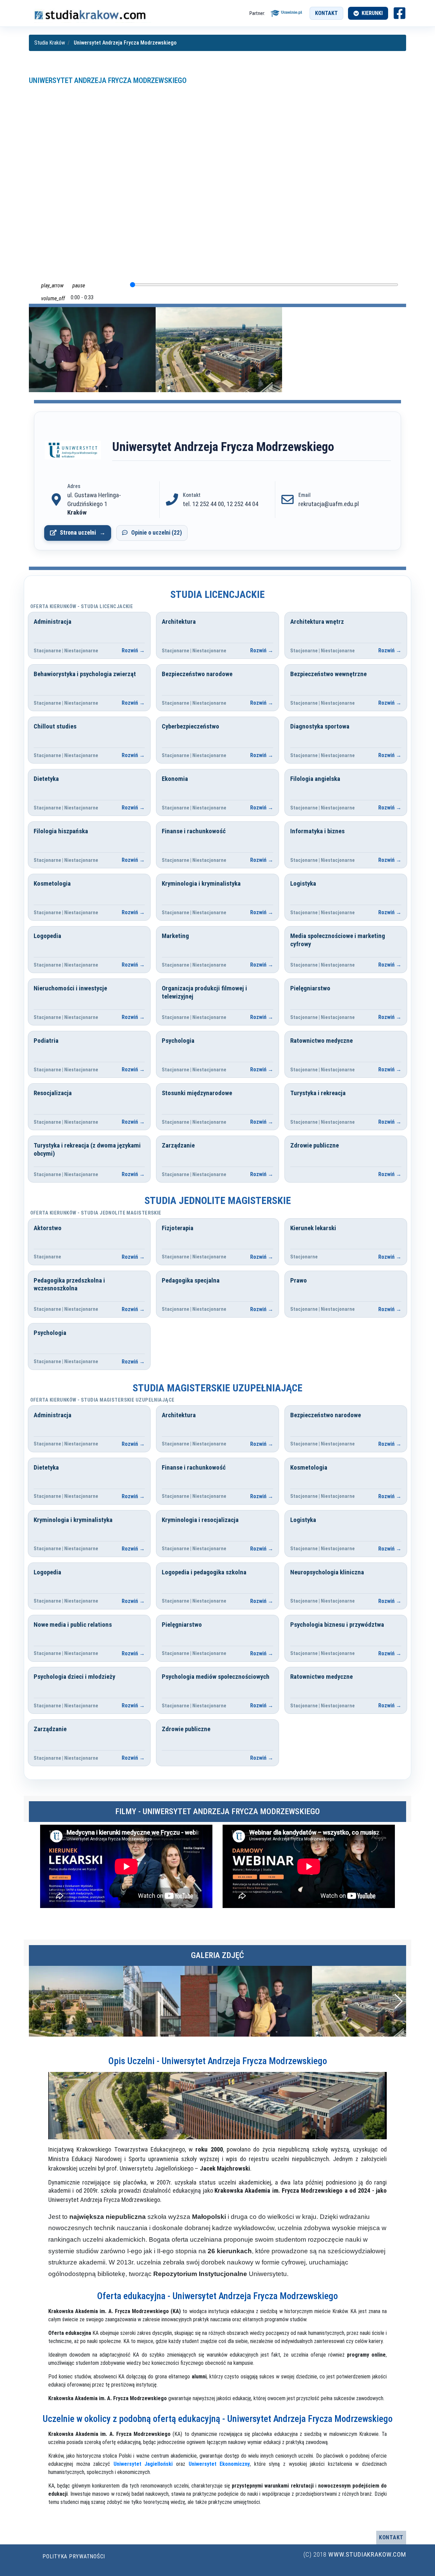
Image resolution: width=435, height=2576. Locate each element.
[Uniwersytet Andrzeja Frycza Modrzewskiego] (73, 450)
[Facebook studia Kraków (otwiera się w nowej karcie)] (399, 13)
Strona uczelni (78, 533)
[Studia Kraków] (90, 13)
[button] (398, 2001)
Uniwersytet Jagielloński (143, 2464)
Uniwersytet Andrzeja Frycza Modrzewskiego (108, 80)
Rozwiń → (133, 650)
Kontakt (326, 13)
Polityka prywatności (74, 2556)
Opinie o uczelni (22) (156, 533)
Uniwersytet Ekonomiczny (219, 2464)
